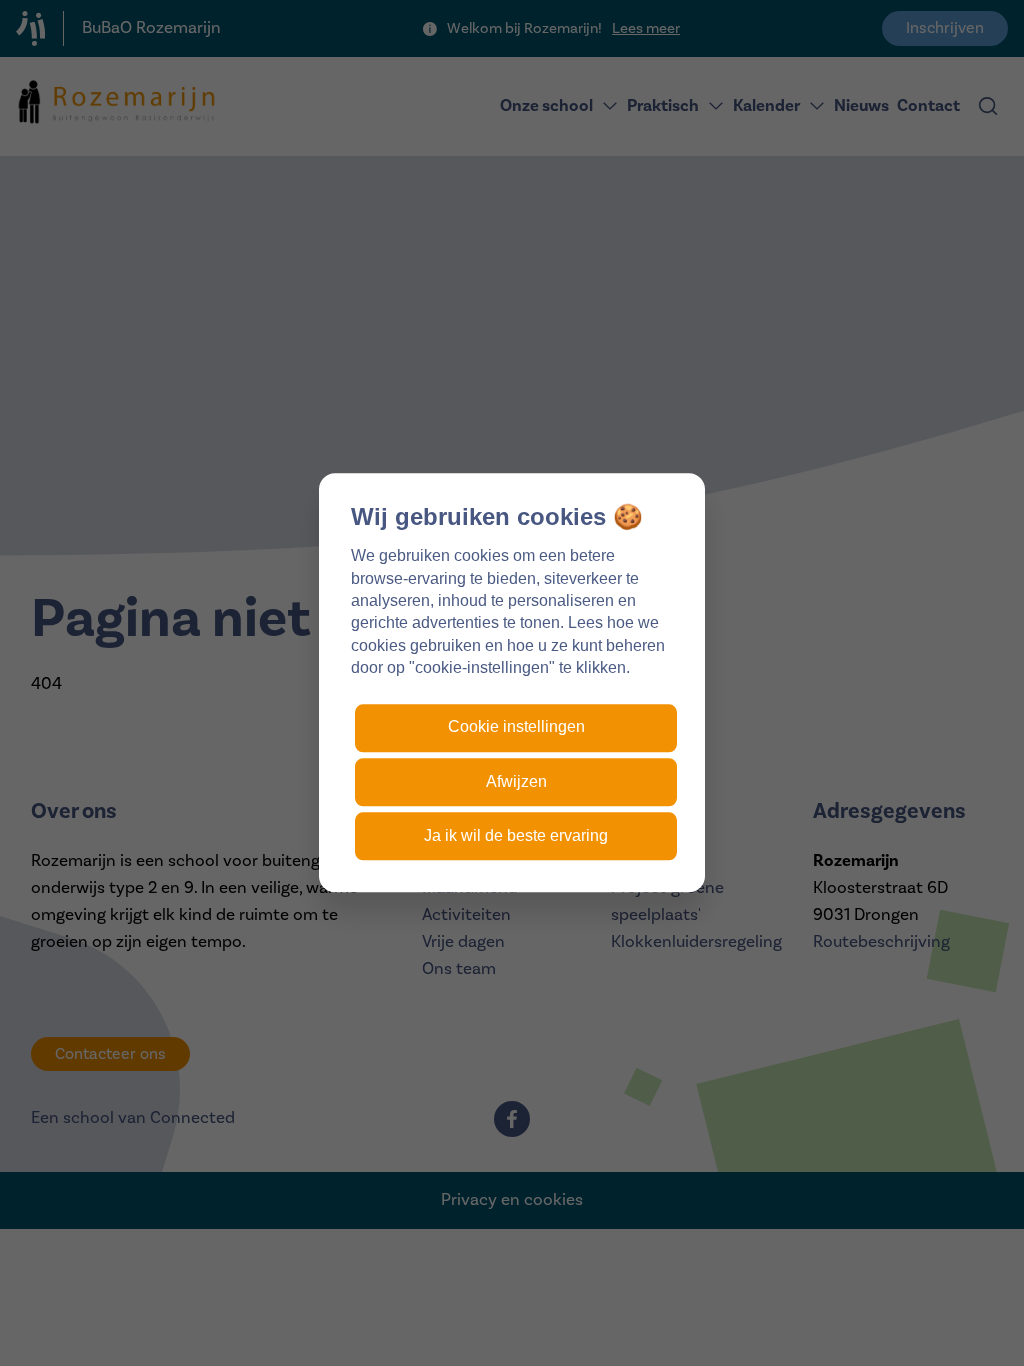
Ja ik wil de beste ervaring (516, 836)
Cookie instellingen (516, 727)
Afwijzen (516, 781)
